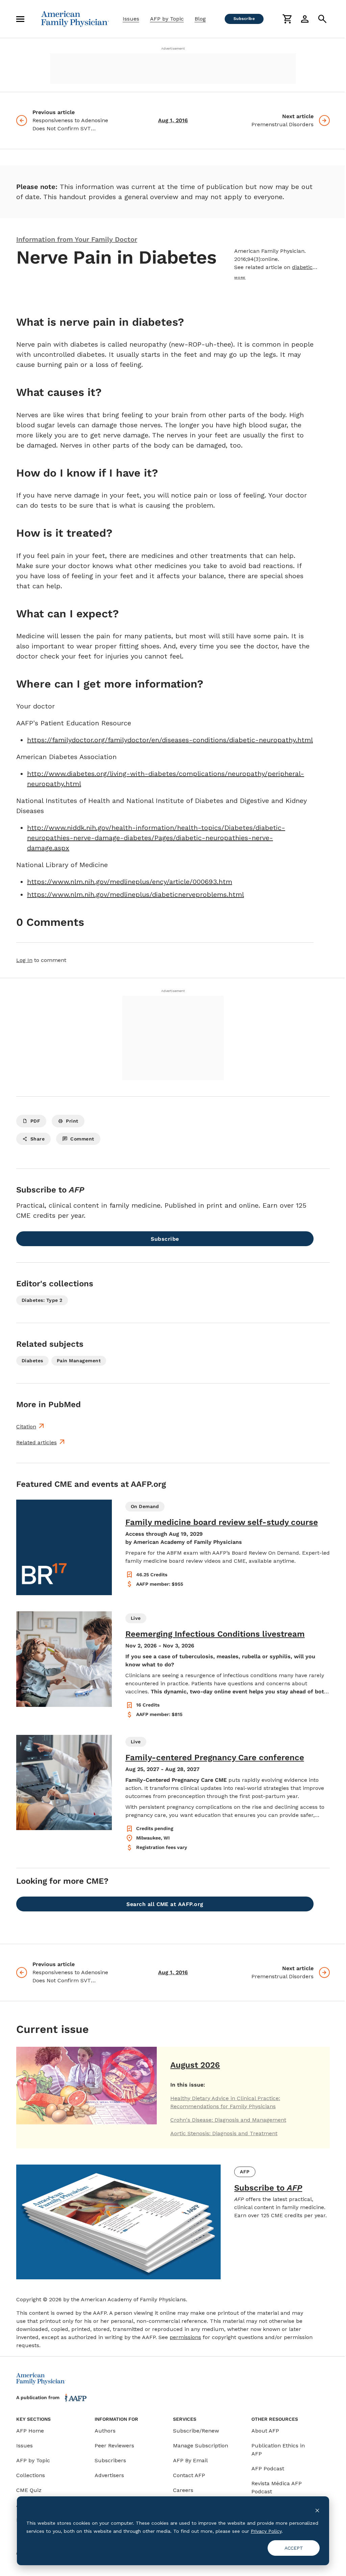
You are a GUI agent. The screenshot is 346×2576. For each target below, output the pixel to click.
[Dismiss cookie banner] (317, 2510)
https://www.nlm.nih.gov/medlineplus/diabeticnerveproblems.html (135, 894)
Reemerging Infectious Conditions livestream (215, 1634)
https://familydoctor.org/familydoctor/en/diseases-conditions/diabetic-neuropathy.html (170, 740)
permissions (185, 2337)
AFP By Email (190, 2460)
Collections (31, 2475)
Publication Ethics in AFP (278, 2450)
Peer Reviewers (114, 2446)
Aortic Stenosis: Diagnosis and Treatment (224, 2133)
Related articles (36, 1442)
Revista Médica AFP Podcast (277, 2487)
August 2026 (195, 2065)
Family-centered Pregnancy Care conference (215, 1757)
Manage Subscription (201, 2446)
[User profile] (305, 19)
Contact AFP (189, 2475)
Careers (183, 2490)
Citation (26, 1427)
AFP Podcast (268, 2468)
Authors (105, 2431)
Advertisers (109, 2475)
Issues (131, 19)
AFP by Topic (167, 19)
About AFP (265, 2431)
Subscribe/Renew (196, 2431)
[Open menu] (20, 19)
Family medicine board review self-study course (222, 1522)
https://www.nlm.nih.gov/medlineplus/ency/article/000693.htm (130, 882)
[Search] (322, 19)
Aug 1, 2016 (173, 120)
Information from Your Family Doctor (77, 239)
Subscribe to (268, 2188)
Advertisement (173, 48)
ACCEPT (294, 2548)
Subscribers (110, 2460)
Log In (24, 960)
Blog (200, 19)
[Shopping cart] (287, 19)
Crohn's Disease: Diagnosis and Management (228, 2120)
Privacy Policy (266, 2531)
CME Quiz (29, 2490)
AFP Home (30, 2431)
